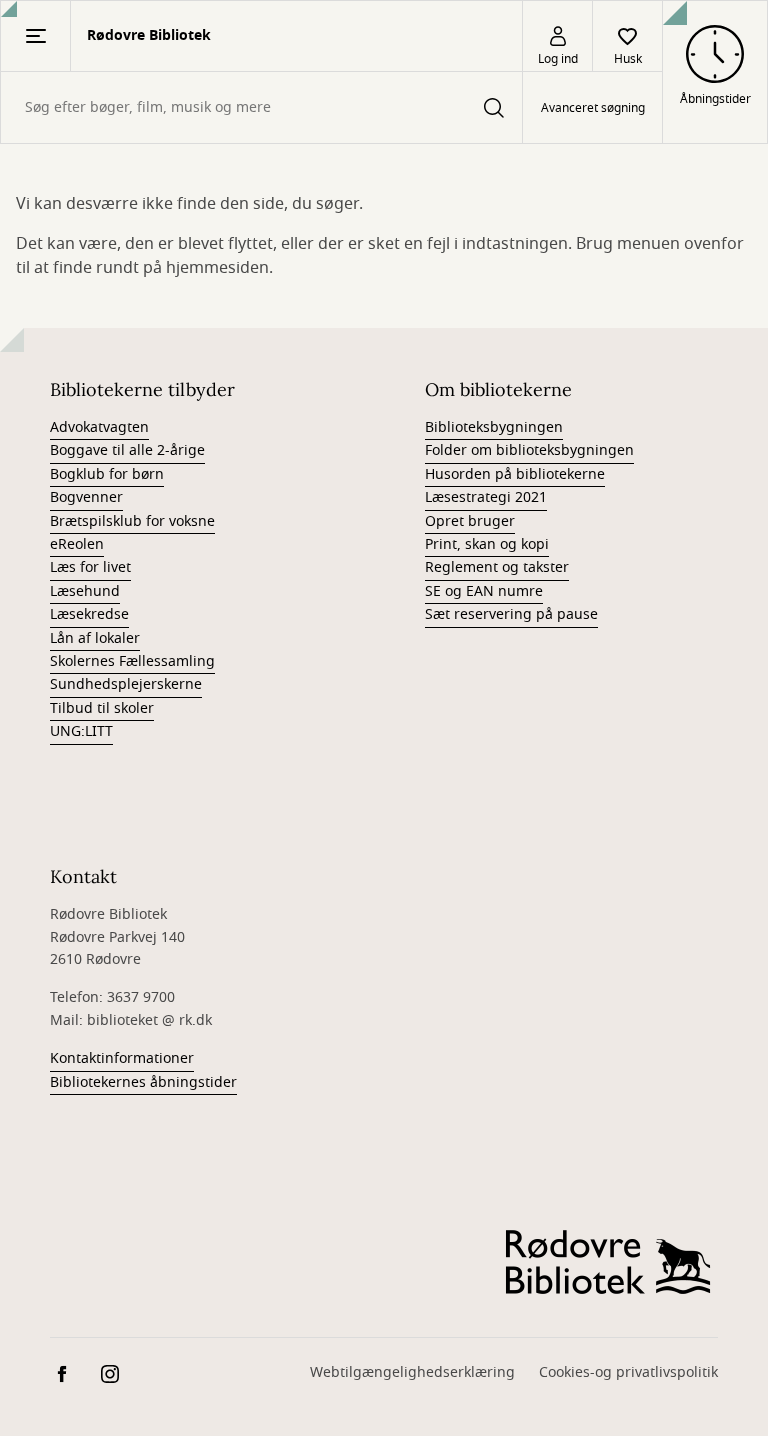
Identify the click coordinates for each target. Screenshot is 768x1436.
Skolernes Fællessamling (132, 661)
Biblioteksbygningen (494, 427)
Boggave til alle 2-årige (127, 450)
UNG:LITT (81, 731)
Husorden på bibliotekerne (515, 474)
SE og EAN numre (484, 591)
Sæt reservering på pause (511, 614)
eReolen (77, 544)
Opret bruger (470, 521)
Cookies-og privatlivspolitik (628, 1372)
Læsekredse (89, 614)
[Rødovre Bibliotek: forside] (608, 1263)
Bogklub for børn (107, 474)
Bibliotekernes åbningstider (143, 1082)
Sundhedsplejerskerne (126, 684)
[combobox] (261, 107)
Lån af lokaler (95, 638)
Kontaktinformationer (122, 1058)
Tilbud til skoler (102, 708)
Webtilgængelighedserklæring (412, 1372)
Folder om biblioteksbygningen (529, 450)
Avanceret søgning (593, 108)
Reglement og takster (497, 567)
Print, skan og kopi (487, 544)
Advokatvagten (99, 427)
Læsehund (85, 591)
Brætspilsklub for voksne (132, 521)
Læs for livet (90, 567)
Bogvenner (86, 497)
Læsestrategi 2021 (486, 497)
